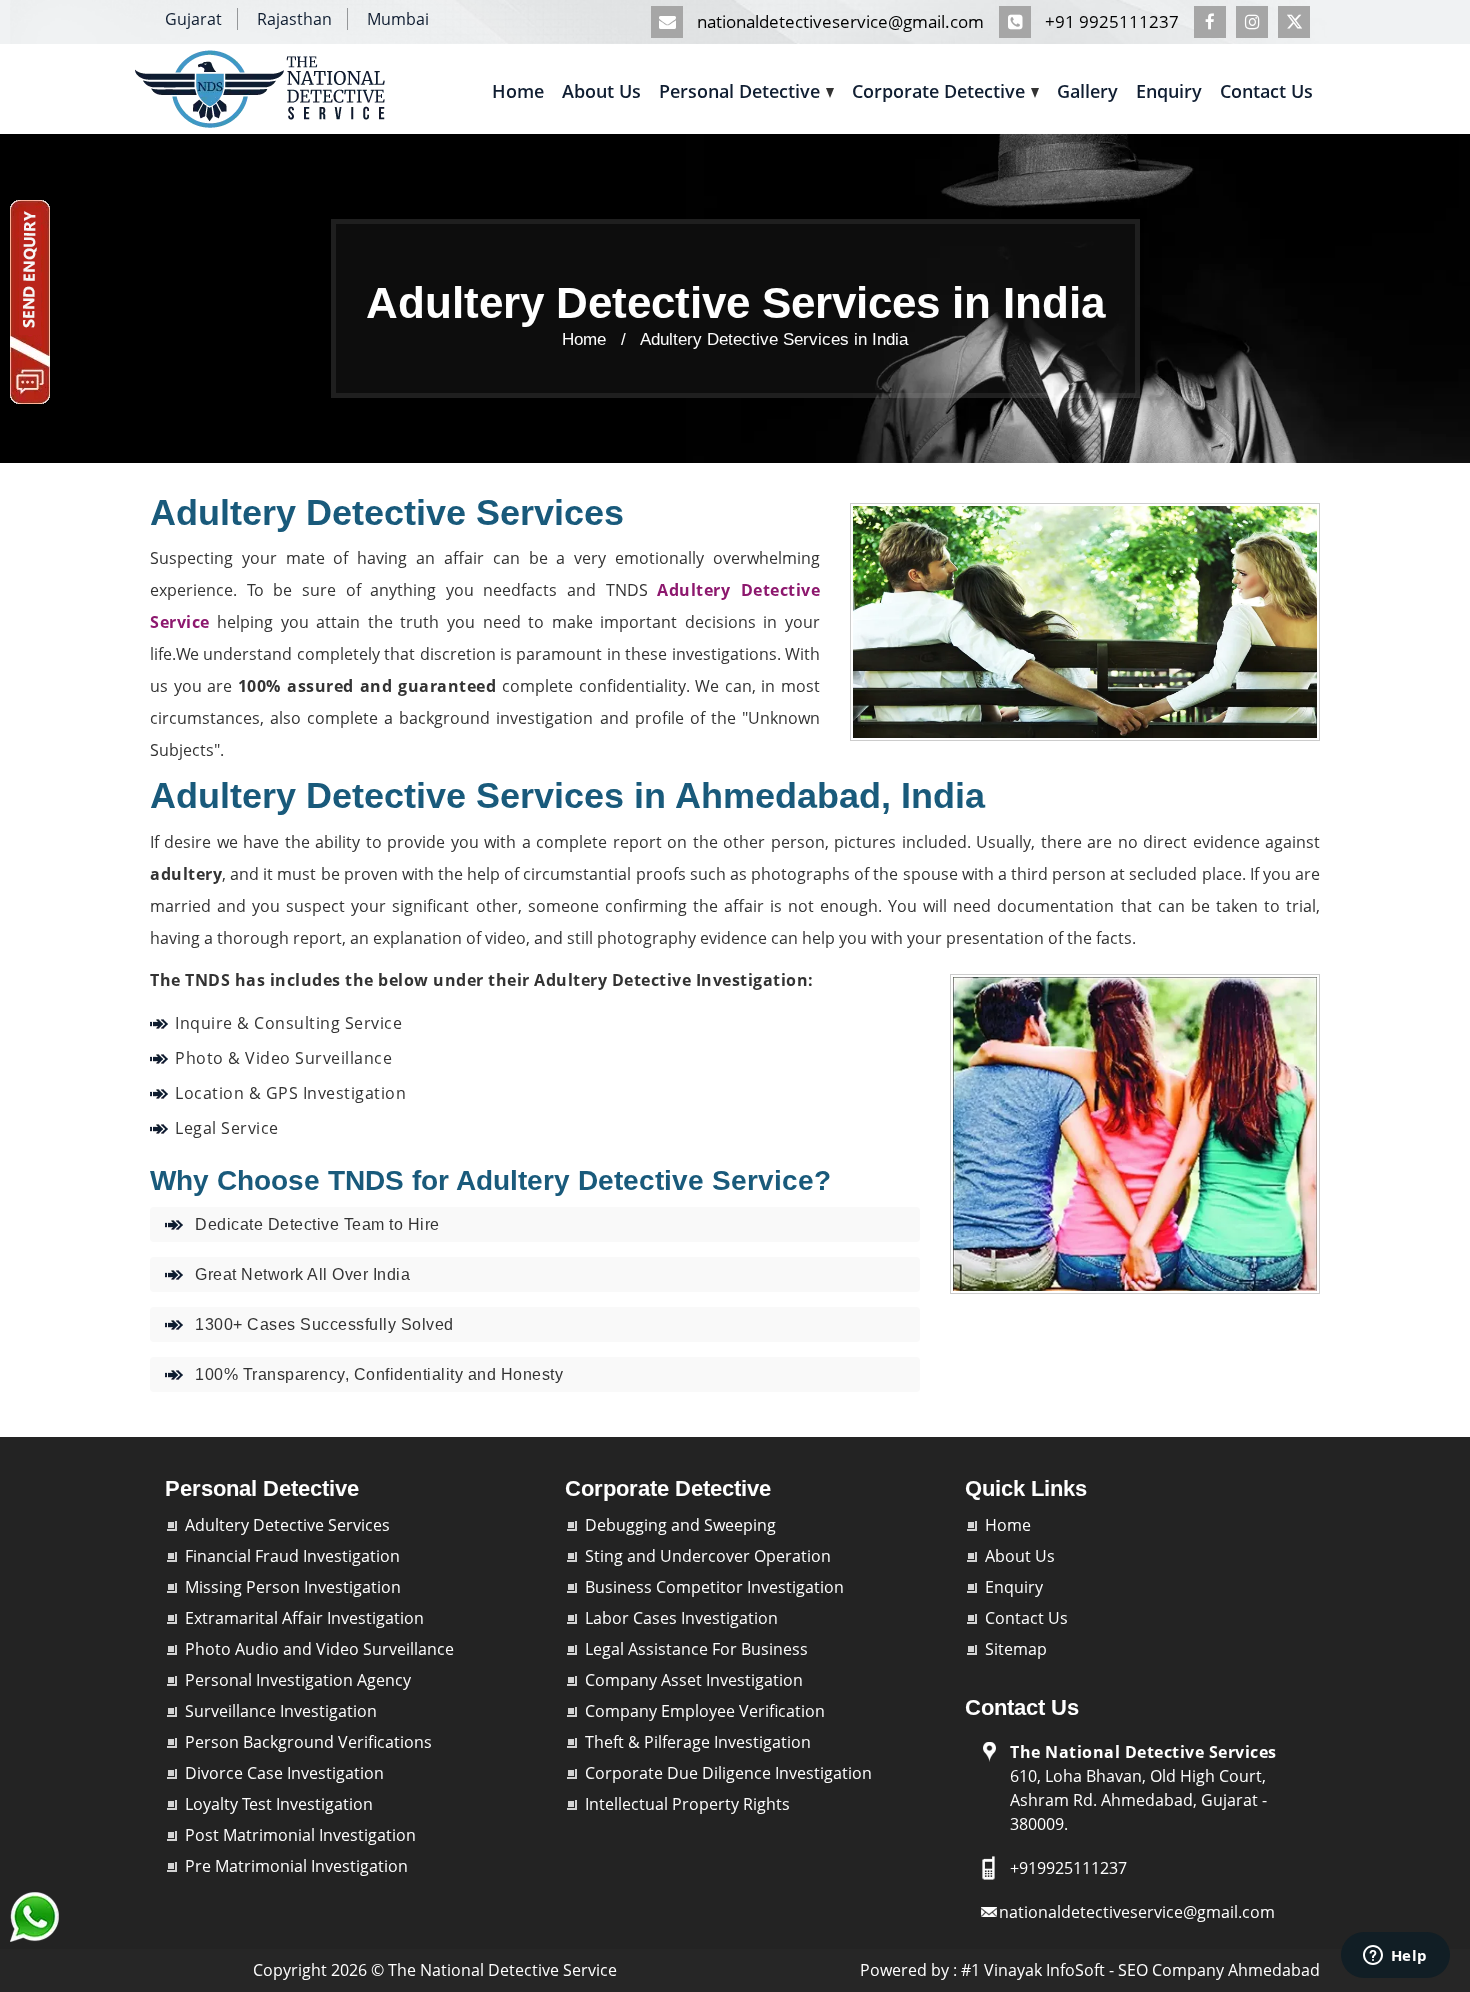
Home (518, 91)
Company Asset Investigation (694, 1680)
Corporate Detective (938, 91)
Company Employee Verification (705, 1711)
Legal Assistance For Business (696, 1649)
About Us (601, 91)
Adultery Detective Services (287, 1525)
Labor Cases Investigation (681, 1618)
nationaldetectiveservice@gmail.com (838, 21)
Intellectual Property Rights (687, 1804)
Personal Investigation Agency (298, 1680)
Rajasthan (294, 19)
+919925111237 (1068, 1868)
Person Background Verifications (308, 1742)
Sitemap (1016, 1649)
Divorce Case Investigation (284, 1773)
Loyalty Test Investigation (279, 1804)
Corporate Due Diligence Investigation (728, 1773)
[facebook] (1215, 21)
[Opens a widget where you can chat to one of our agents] (1395, 1957)
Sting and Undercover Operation (708, 1556)
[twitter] (1299, 21)
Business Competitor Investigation (714, 1587)
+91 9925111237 (1110, 21)
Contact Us (1266, 91)
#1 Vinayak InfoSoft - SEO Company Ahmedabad (1140, 1970)
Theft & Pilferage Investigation (698, 1742)
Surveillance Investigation (281, 1711)
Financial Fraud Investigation (292, 1556)
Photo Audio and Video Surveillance (319, 1649)
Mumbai (398, 19)
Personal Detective (739, 91)
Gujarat (193, 19)
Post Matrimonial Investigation (300, 1835)
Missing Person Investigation (293, 1587)
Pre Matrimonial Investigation (296, 1866)
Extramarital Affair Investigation (304, 1618)
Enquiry (1169, 91)
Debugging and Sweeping (680, 1525)
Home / (594, 339)
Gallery (1087, 91)
